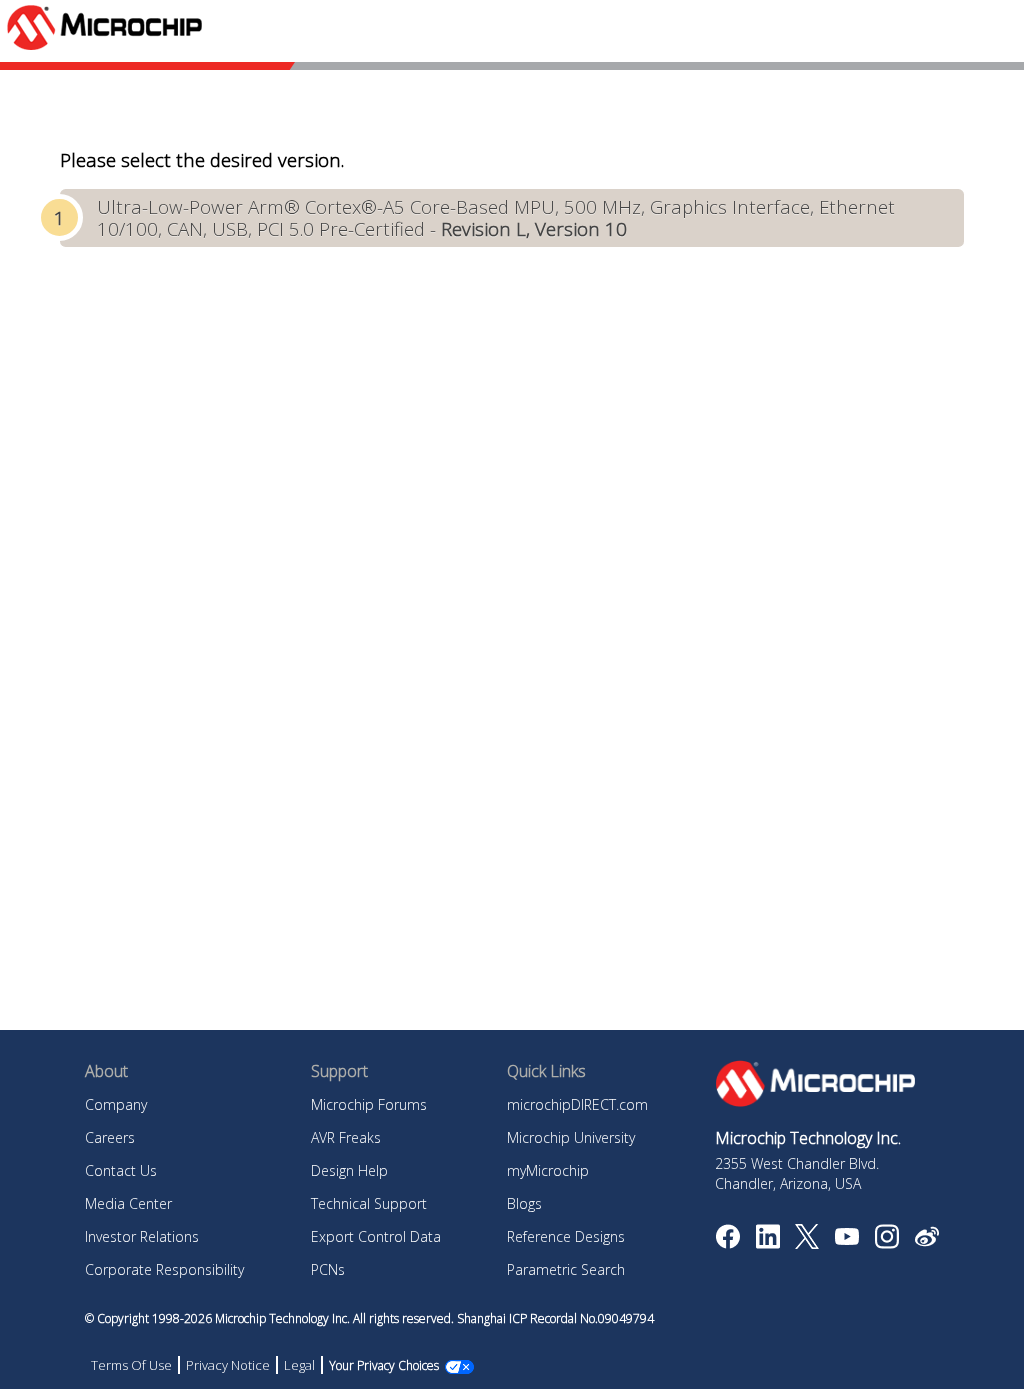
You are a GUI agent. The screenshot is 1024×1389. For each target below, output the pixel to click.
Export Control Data (376, 1236)
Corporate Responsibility (164, 1269)
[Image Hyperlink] (846, 1239)
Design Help (349, 1170)
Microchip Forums (369, 1104)
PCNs (328, 1269)
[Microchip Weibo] (926, 1241)
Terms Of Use (131, 1365)
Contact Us (121, 1170)
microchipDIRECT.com (577, 1104)
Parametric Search (566, 1269)
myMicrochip (548, 1170)
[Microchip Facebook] (727, 1243)
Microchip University (571, 1137)
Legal (299, 1365)
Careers (110, 1137)
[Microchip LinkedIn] (767, 1243)
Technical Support (369, 1203)
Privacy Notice (228, 1365)
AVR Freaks (346, 1137)
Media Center (128, 1203)
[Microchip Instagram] (886, 1243)
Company (116, 1104)
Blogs (524, 1203)
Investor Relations (142, 1236)
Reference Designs (566, 1236)
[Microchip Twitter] (807, 1243)
